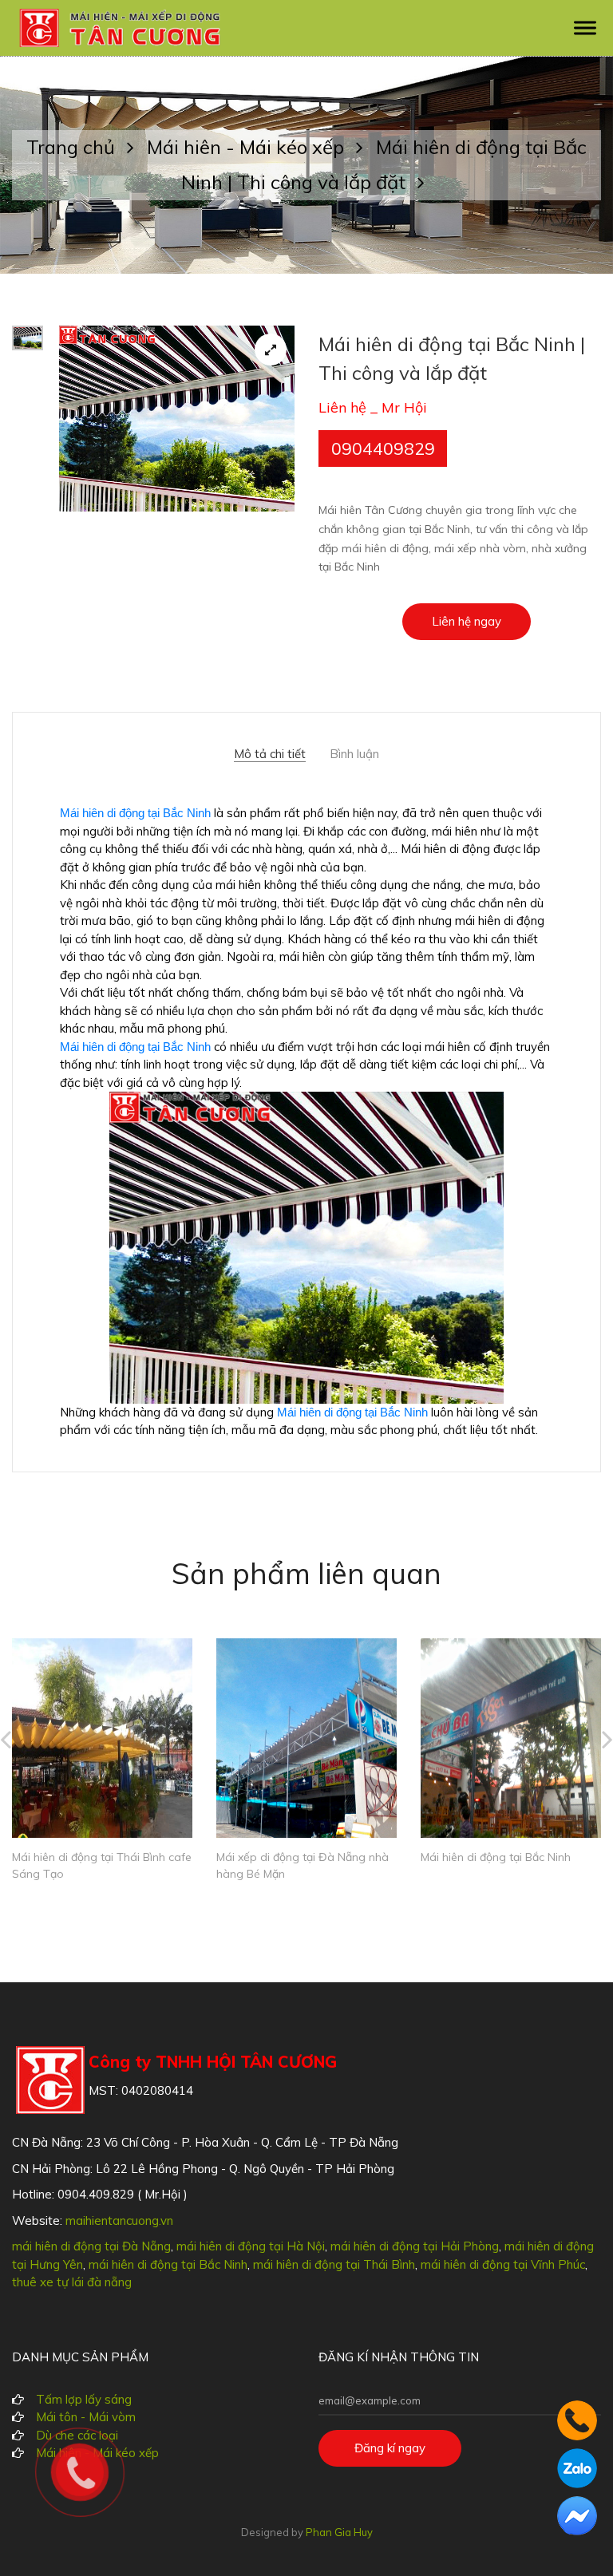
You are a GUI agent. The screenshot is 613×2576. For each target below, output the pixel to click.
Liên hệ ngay (467, 621)
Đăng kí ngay (390, 2448)
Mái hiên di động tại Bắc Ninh (135, 813)
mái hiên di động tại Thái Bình (334, 2264)
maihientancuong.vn (119, 2220)
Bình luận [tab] (354, 754)
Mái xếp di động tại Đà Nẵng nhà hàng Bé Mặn (303, 1865)
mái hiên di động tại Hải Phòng (415, 2246)
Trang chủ (73, 147)
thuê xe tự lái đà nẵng (72, 2282)
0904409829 (383, 448)
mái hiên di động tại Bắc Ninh (168, 2264)
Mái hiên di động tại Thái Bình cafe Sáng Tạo (102, 1865)
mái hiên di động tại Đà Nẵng (91, 2246)
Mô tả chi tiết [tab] (270, 754)
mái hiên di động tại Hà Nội (251, 2246)
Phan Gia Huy (339, 2532)
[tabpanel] (177, 419)
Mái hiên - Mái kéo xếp (248, 147)
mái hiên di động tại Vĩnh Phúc (503, 2264)
